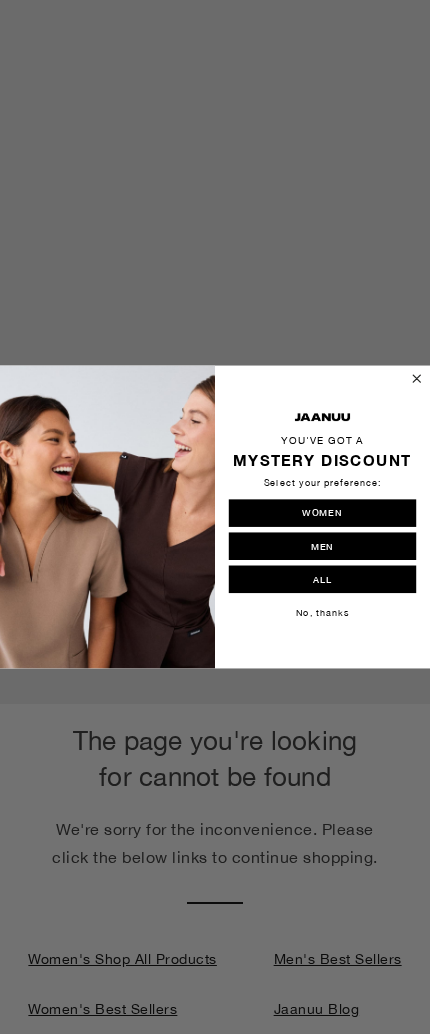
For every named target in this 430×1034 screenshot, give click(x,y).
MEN (322, 546)
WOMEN (322, 512)
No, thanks (322, 612)
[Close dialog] (417, 379)
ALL (322, 579)
